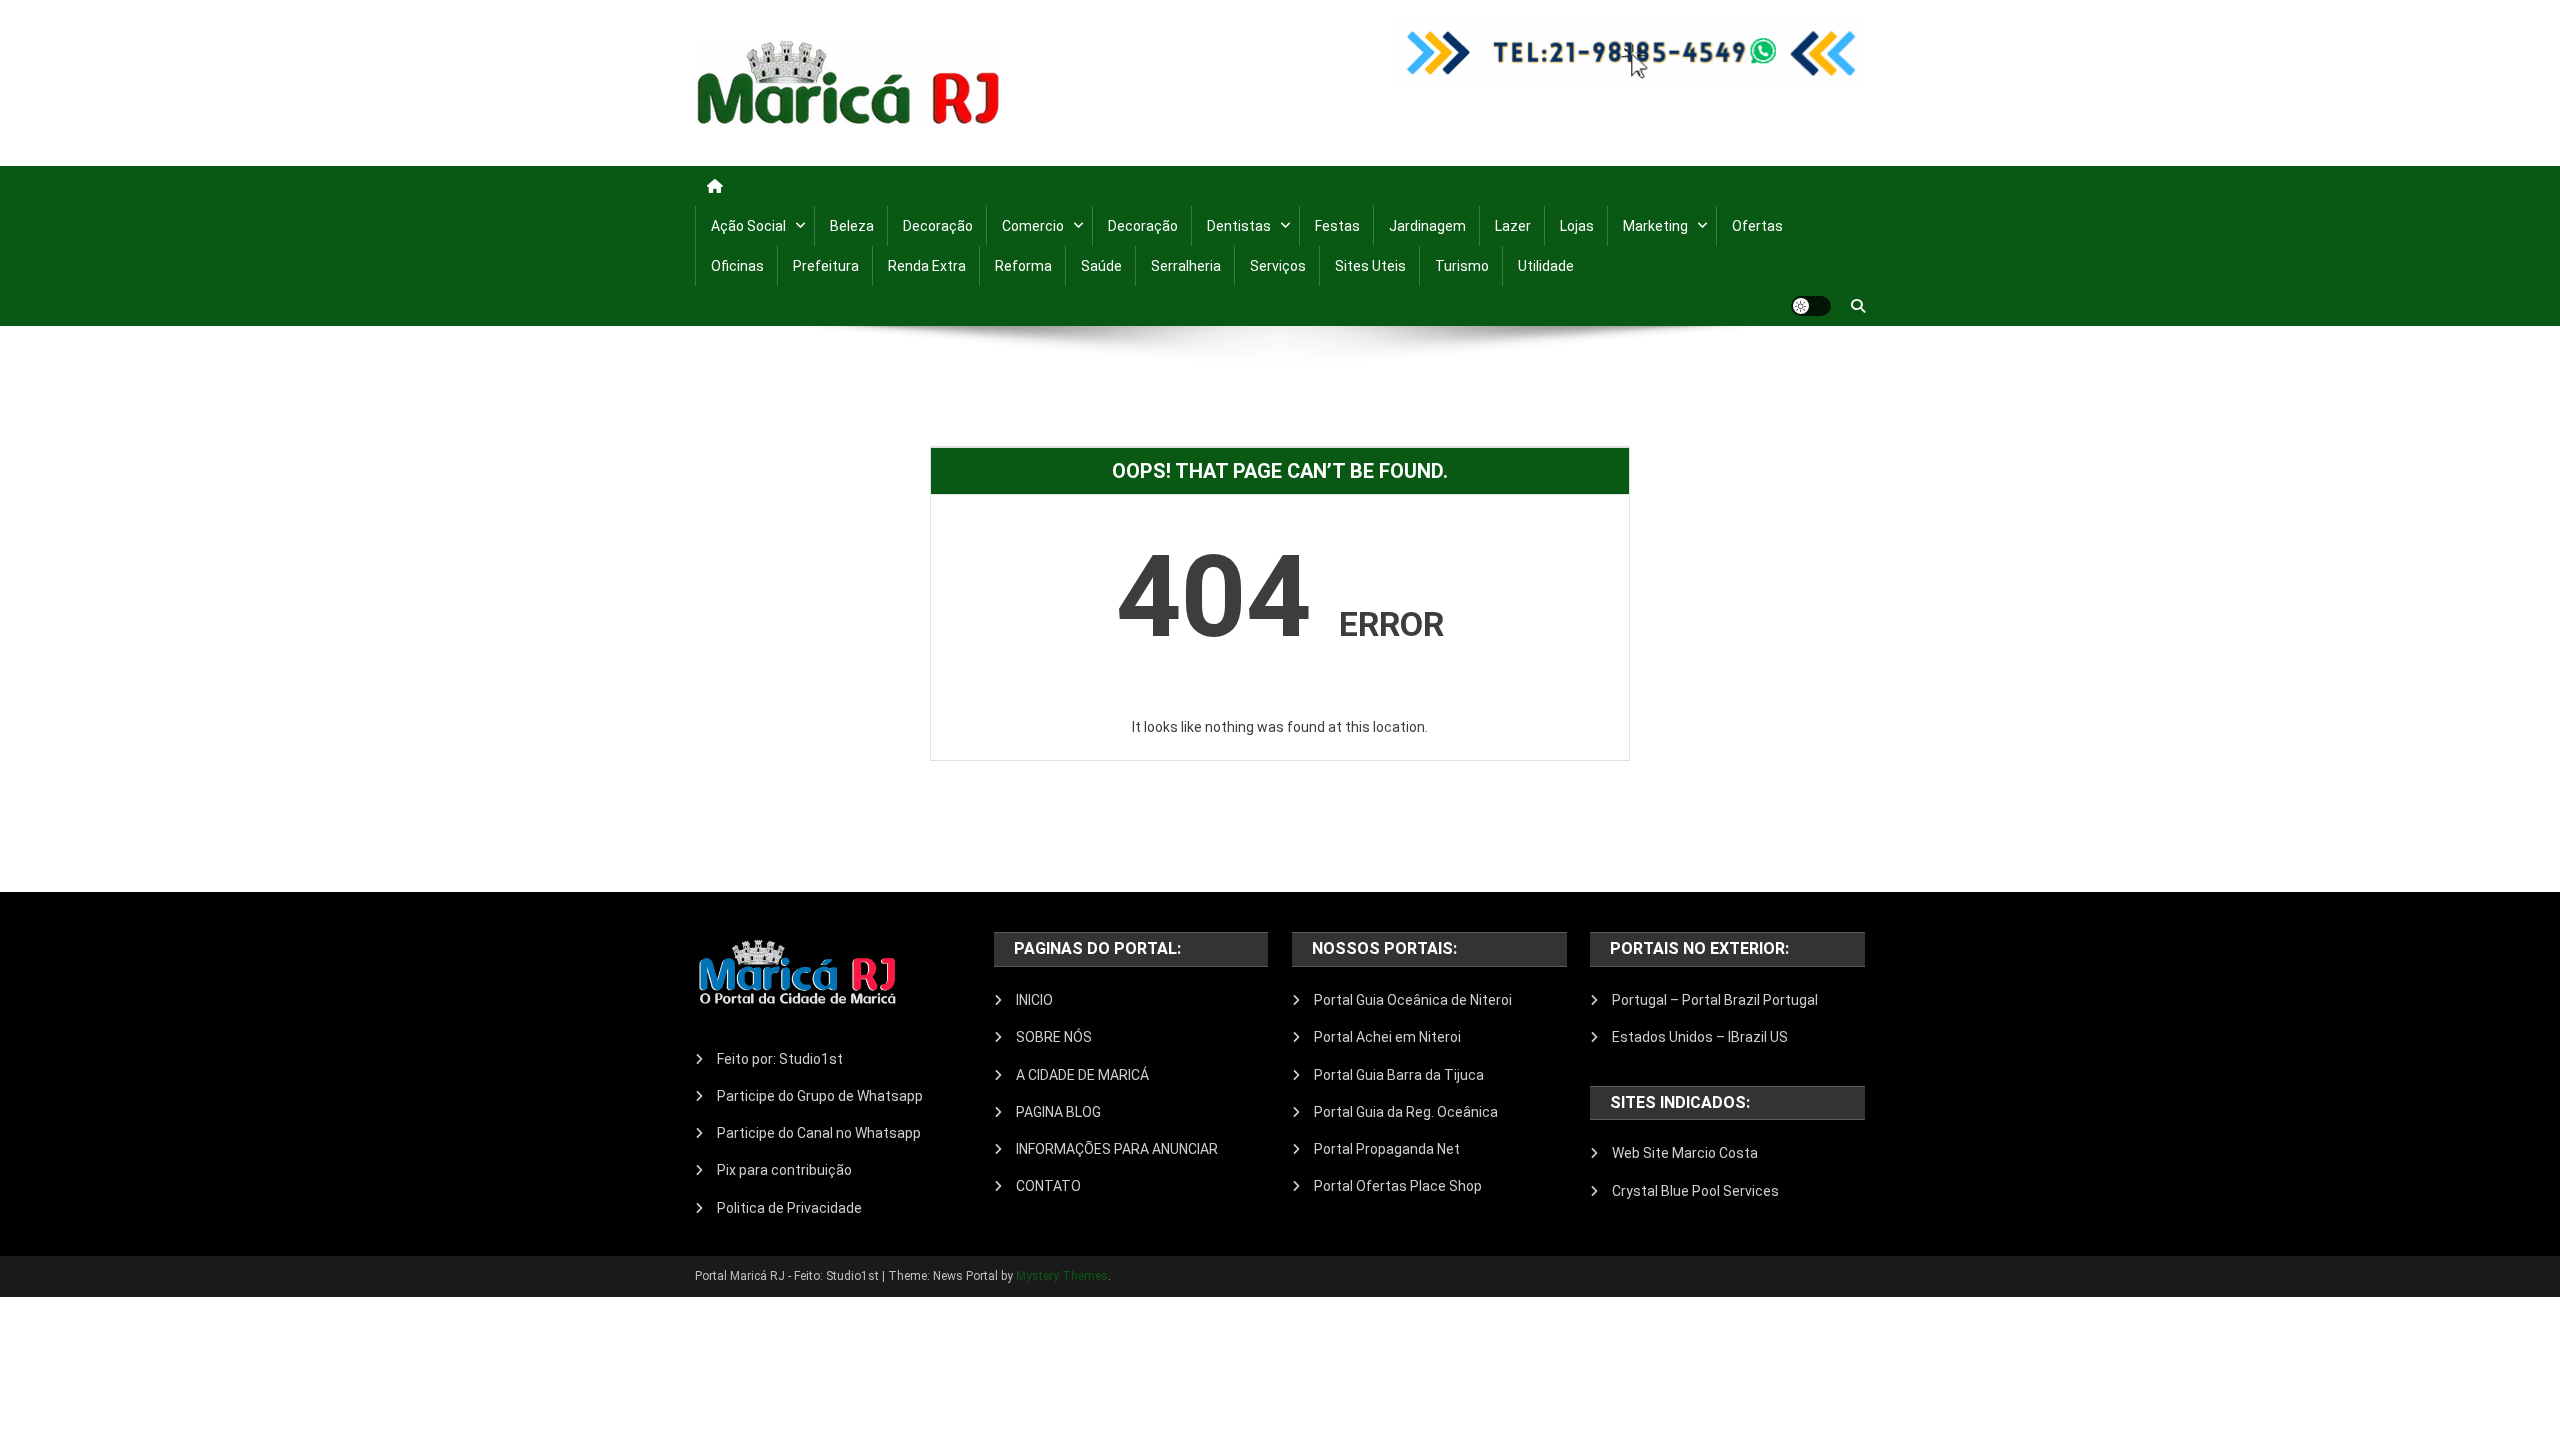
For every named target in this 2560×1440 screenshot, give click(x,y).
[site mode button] (1811, 306)
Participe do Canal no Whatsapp (819, 1133)
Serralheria (1186, 266)
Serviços (1278, 266)
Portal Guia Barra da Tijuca (1399, 1075)
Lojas (1577, 226)
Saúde (1101, 266)
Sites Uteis (1370, 266)
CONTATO (1048, 1186)
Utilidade (1546, 266)
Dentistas (1239, 226)
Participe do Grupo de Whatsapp (820, 1096)
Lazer (1513, 226)
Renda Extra (927, 266)
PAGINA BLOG (1058, 1112)
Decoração (938, 226)
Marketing (1655, 226)
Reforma (1023, 266)
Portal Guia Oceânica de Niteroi (1413, 1000)
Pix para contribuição (784, 1170)
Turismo (1462, 266)
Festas (1337, 226)
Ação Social (748, 226)
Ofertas (1757, 226)
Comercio (1033, 226)
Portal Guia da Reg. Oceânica (1406, 1112)
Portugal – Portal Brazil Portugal (1715, 1000)
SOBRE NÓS (1054, 1037)
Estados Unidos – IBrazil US (1700, 1037)
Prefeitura (826, 266)
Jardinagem (1427, 226)
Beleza (852, 226)
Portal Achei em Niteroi (1387, 1037)
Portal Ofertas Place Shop (1398, 1186)
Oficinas (737, 266)
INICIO (1034, 1000)
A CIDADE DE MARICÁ (1082, 1075)
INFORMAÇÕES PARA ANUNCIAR (1117, 1149)
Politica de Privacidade (789, 1208)
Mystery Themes (1062, 1276)
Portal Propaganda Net (1387, 1149)
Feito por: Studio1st (780, 1059)
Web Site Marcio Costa (1685, 1153)
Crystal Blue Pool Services (1695, 1191)
